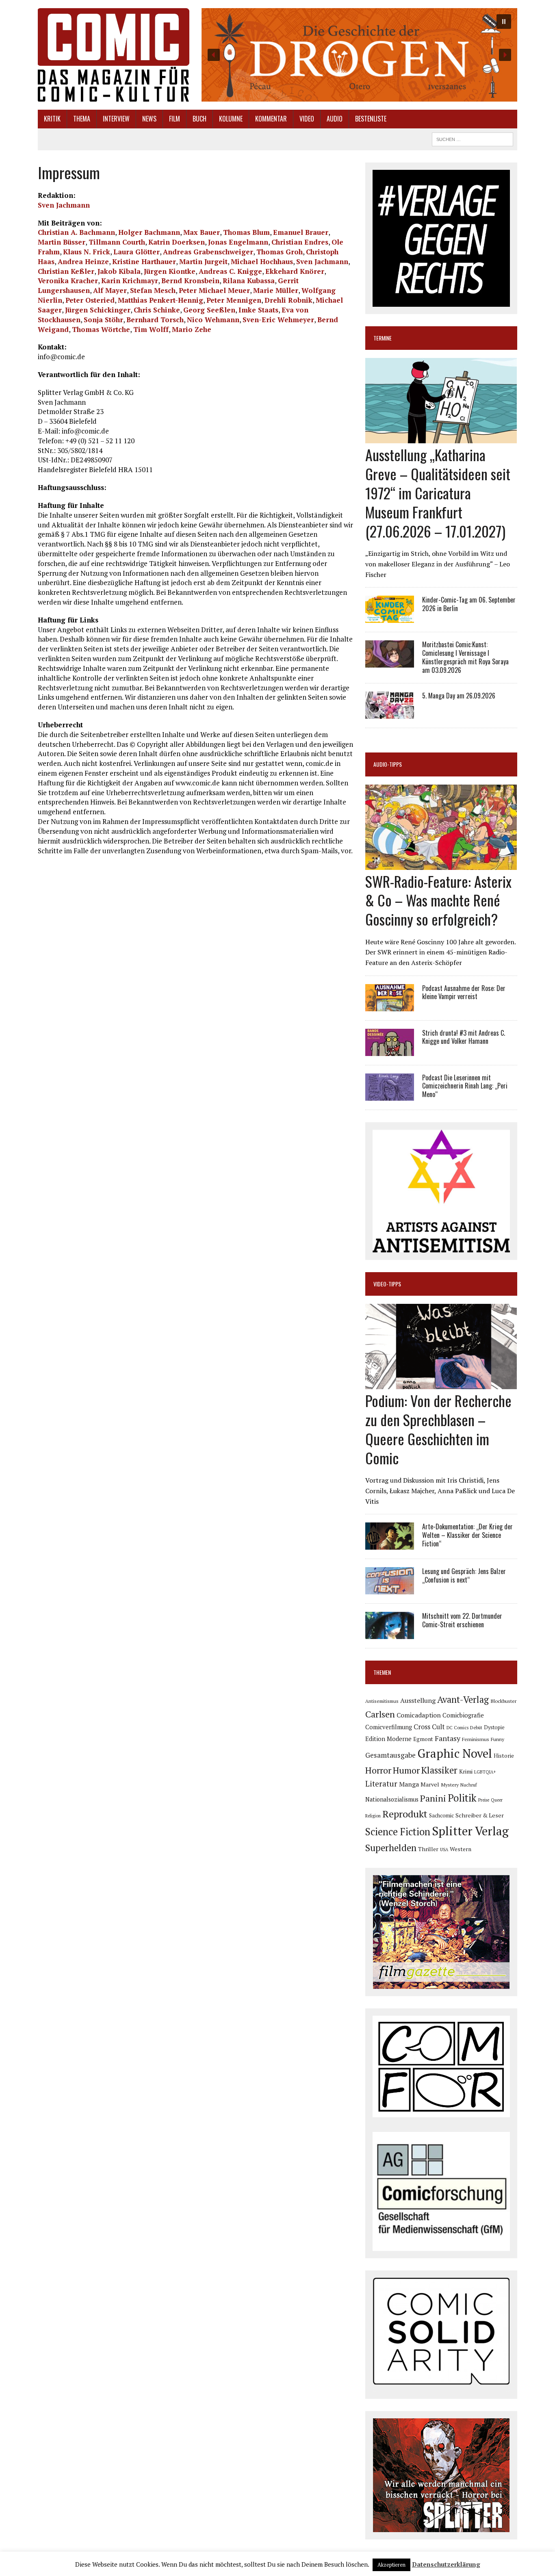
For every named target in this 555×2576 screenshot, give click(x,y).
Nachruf (469, 1785)
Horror (378, 1770)
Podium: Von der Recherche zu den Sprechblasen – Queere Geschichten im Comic (438, 1429)
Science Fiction (398, 1832)
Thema (82, 119)
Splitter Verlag (470, 1831)
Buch (199, 119)
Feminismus (476, 1739)
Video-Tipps (387, 1284)
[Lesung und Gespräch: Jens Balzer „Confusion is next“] (390, 1589)
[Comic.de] (114, 55)
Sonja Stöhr (103, 320)
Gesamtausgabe (390, 1755)
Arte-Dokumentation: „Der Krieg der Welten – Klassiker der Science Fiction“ (467, 1535)
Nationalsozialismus (392, 1799)
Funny (498, 1739)
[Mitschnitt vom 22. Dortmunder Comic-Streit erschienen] (390, 1634)
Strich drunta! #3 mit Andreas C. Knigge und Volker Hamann (464, 1037)
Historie (504, 1756)
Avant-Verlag (463, 1699)
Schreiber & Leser (480, 1815)
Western (461, 1849)
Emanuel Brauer (301, 232)
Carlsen (380, 1714)
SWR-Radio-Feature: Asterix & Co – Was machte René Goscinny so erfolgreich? (438, 900)
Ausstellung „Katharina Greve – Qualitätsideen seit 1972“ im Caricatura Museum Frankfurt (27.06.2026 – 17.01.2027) (438, 492)
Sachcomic (441, 1816)
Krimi (466, 1772)
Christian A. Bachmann (76, 232)
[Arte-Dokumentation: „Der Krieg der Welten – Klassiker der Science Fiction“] (390, 1544)
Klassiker (439, 1770)
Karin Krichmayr (130, 281)
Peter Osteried (90, 300)
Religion (373, 1816)
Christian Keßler (66, 271)
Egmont (423, 1739)
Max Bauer (202, 232)
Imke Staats (258, 310)
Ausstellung (418, 1700)
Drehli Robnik (288, 300)
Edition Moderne (388, 1739)
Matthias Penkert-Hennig (160, 300)
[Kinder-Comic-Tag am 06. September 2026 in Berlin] (390, 618)
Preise (484, 1800)
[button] (359, 55)
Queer (497, 1800)
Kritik (52, 119)
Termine (383, 338)
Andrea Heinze (83, 261)
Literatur (381, 1783)
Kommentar (271, 119)
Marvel (430, 1784)
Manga (409, 1784)
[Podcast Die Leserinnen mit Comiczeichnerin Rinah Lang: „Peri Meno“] (390, 1095)
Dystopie (494, 1727)
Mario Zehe (192, 329)
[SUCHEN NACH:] (473, 138)
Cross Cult (429, 1727)
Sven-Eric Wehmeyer (278, 320)
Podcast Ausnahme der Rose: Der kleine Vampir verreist (464, 992)
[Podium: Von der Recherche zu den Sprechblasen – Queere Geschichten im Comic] (441, 1384)
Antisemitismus (382, 1701)
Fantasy (448, 1738)
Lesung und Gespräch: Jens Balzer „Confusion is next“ (464, 1575)
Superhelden (391, 1848)
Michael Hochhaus (262, 261)
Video (307, 119)
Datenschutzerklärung (446, 2564)
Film (175, 119)
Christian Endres (300, 242)
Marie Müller (276, 290)
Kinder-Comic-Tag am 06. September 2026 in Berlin (469, 604)
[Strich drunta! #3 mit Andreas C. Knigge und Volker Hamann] (390, 1050)
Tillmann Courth (117, 242)
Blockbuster (503, 1701)
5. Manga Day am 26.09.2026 (459, 696)
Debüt (476, 1727)
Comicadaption (419, 1715)
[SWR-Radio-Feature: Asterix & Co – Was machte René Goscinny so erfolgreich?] (441, 864)
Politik (462, 1798)
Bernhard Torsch (155, 320)
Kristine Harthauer (144, 261)
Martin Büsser (62, 242)
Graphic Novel (455, 1753)
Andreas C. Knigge (230, 271)
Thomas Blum (246, 232)
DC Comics (457, 1728)
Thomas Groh (280, 252)
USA (444, 1850)
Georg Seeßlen (209, 310)
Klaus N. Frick (87, 252)
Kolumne (231, 119)
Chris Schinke (157, 310)
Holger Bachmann (149, 232)
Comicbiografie (463, 1715)
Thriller (428, 1849)
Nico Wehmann (213, 320)
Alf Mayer (110, 290)
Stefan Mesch (153, 290)
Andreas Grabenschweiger (208, 252)
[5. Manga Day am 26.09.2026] (390, 713)
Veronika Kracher (68, 281)
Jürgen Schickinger (98, 310)
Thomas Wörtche (101, 329)
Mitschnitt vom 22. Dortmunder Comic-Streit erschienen (462, 1620)
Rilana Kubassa (249, 281)
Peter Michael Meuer (214, 290)
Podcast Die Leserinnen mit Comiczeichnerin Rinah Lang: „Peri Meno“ (465, 1086)
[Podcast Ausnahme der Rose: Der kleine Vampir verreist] (390, 1006)
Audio (335, 119)
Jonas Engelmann (238, 242)
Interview (116, 119)
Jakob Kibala (119, 271)
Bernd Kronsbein (190, 281)
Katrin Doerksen (177, 242)
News (149, 119)
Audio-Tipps (388, 764)
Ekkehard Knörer (295, 271)
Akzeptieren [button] (391, 2565)
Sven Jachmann (64, 205)
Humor (406, 1770)
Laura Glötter (137, 252)
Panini (433, 1798)
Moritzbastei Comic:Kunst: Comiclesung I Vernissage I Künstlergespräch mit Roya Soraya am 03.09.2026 (465, 657)
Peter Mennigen (234, 300)
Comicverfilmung (389, 1727)
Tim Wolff (151, 329)
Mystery (450, 1785)
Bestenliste (371, 119)
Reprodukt (405, 1814)
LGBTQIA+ (485, 1772)
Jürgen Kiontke (170, 271)
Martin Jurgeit (203, 261)
